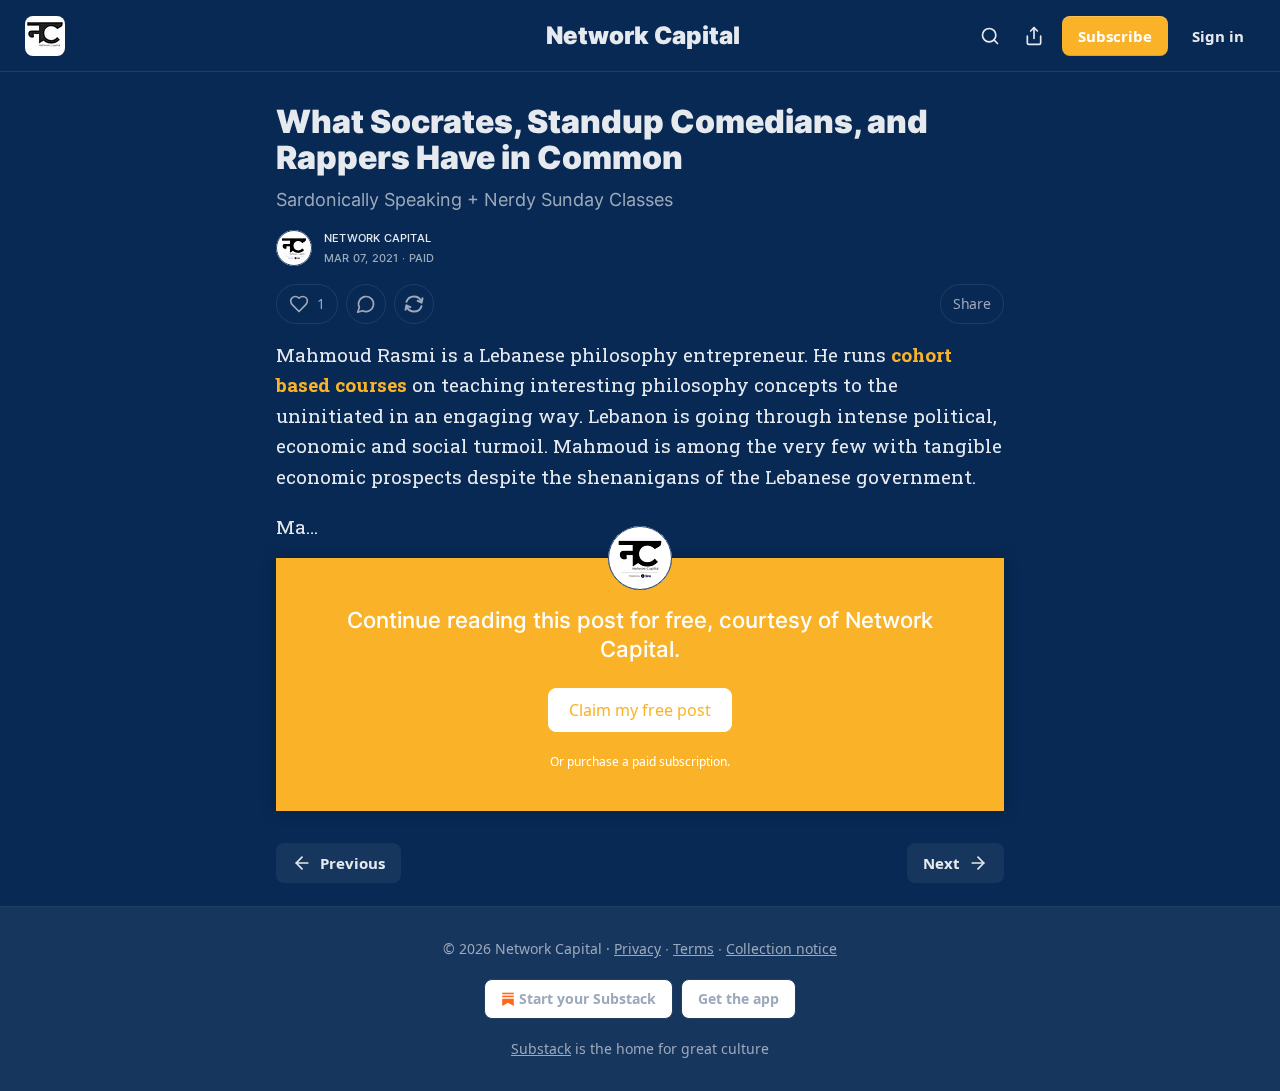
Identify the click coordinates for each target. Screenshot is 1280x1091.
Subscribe (1115, 36)
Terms (693, 948)
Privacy (637, 948)
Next (941, 863)
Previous (352, 863)
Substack (541, 1048)
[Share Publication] (1034, 36)
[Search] (990, 36)
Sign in (1218, 36)
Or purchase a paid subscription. (640, 761)
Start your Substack (587, 998)
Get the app (738, 998)
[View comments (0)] (366, 304)
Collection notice (781, 948)
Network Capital (377, 238)
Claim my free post (640, 710)
